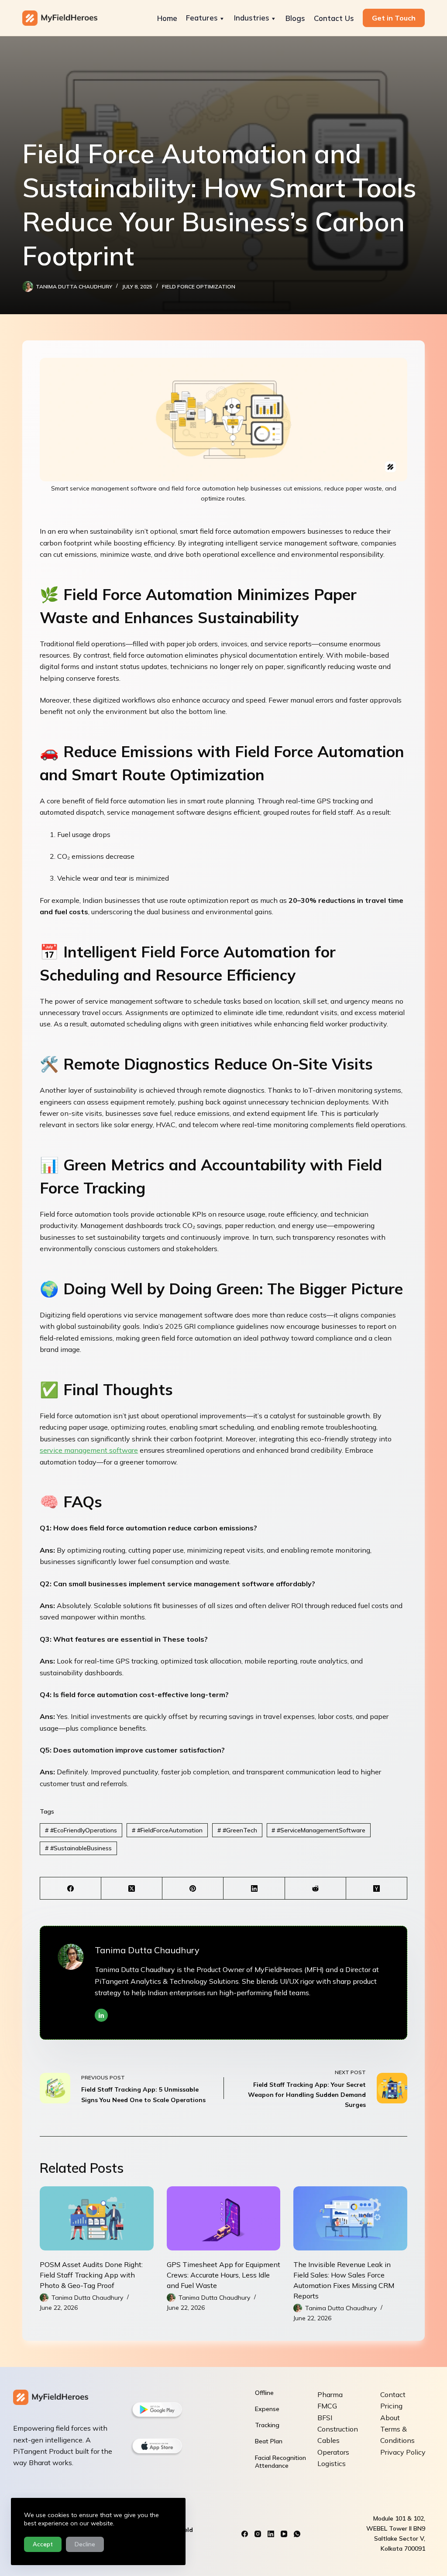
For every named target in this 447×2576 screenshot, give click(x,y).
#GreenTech (237, 1830)
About (390, 2418)
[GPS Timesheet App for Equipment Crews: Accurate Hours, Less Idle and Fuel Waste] (224, 2218)
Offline (264, 2393)
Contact (393, 2394)
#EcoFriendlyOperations (81, 1830)
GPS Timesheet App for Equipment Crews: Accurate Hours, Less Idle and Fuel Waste (223, 2275)
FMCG (327, 2406)
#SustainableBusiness (78, 1848)
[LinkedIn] (254, 1888)
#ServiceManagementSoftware (318, 1830)
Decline (85, 2544)
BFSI (325, 2418)
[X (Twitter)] (132, 1888)
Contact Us (334, 18)
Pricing (391, 2406)
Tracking (267, 2425)
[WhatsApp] (297, 2534)
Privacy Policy (403, 2452)
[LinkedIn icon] (101, 2015)
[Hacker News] (377, 1888)
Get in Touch (394, 18)
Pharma (330, 2394)
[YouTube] (284, 2534)
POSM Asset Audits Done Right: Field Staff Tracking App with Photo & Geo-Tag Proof (91, 2275)
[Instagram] (258, 2534)
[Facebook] (71, 1888)
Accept (43, 2544)
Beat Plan (269, 2441)
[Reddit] (316, 1888)
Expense (267, 2409)
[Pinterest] (193, 1888)
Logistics (332, 2463)
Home (167, 18)
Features (202, 18)
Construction (338, 2429)
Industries (252, 18)
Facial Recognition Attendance (280, 2462)
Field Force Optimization (199, 286)
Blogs (295, 18)
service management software (89, 1450)
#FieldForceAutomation (167, 1830)
